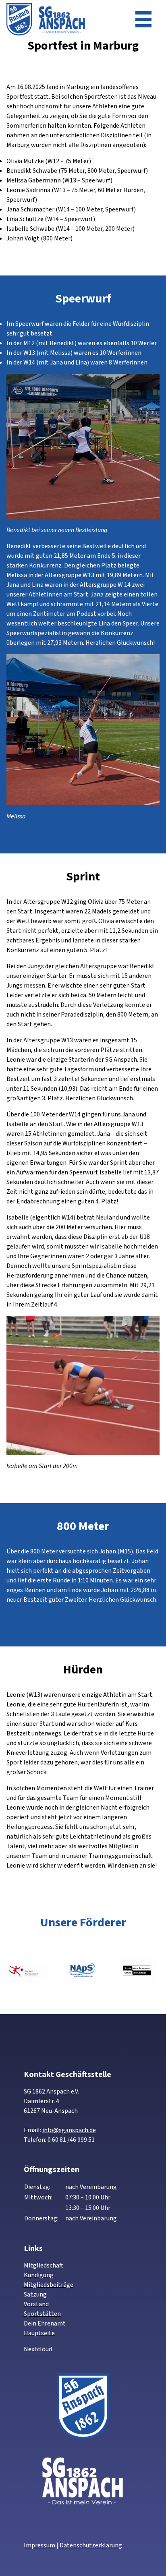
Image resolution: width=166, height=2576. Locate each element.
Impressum (39, 2545)
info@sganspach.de (69, 2130)
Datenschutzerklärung (91, 2545)
